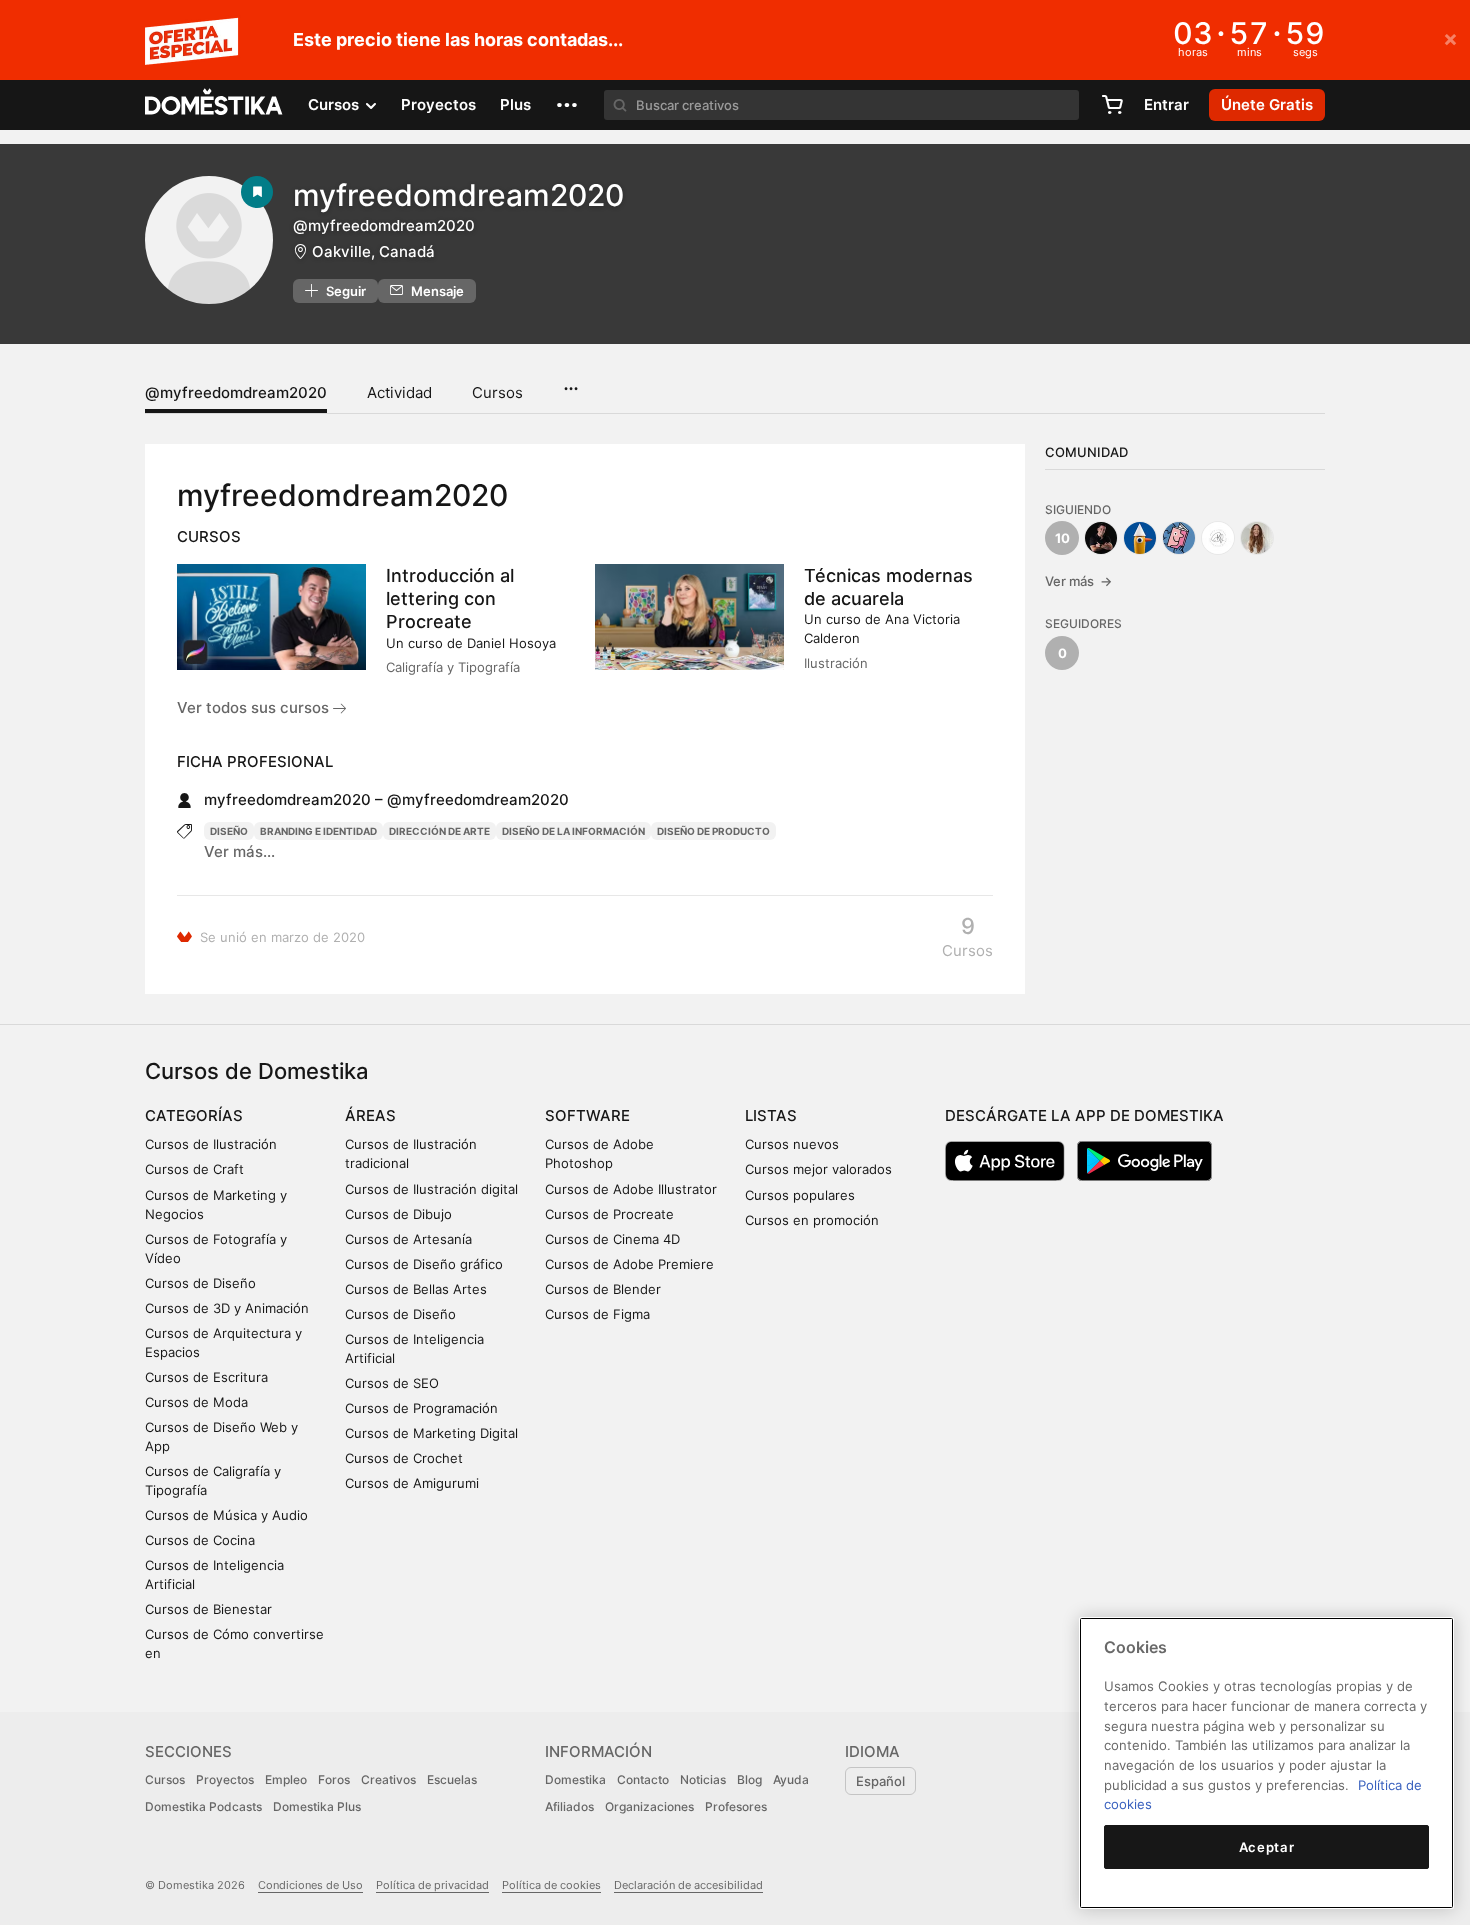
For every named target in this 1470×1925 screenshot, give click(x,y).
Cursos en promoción (812, 1220)
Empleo (286, 1779)
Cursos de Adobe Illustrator (631, 1189)
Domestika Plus (317, 1806)
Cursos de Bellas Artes (416, 1289)
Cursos (497, 392)
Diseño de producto (713, 831)
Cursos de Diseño (200, 1283)
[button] (567, 105)
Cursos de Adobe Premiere (629, 1264)
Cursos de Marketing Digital (431, 1433)
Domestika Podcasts (203, 1806)
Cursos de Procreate (609, 1214)
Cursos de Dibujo (398, 1214)
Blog (749, 1779)
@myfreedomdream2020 (236, 392)
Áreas (370, 1115)
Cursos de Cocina (200, 1540)
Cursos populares (800, 1195)
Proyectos (438, 104)
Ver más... (239, 851)
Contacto (643, 1779)
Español (880, 1781)
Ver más (1078, 581)
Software (587, 1115)
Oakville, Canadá (373, 251)
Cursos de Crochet (404, 1458)
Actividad (399, 392)
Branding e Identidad (318, 831)
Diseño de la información (573, 831)
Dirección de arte (439, 831)
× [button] (1450, 38)
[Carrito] (1112, 105)
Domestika (575, 1779)
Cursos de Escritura (206, 1377)
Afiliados (569, 1806)
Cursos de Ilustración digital (431, 1189)
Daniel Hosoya (511, 643)
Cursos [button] (335, 104)
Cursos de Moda (196, 1402)
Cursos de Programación (421, 1408)
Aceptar (1267, 1847)
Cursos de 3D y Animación (227, 1308)
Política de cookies (551, 1885)
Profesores (736, 1806)
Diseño (229, 831)
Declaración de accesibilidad (688, 1885)
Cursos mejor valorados (818, 1169)
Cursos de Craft (194, 1169)
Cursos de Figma (597, 1314)
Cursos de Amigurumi (412, 1483)
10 (1062, 538)
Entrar (1166, 104)
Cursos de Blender (603, 1289)
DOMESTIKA (214, 105)
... (570, 382)
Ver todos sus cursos (255, 707)
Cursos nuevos (792, 1144)
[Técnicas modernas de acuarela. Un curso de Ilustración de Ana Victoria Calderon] (689, 617)
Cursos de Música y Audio (226, 1515)
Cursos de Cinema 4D (612, 1239)
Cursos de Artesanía (408, 1239)
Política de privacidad (432, 1885)
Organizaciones (649, 1806)
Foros (334, 1779)
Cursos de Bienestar (208, 1609)
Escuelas (452, 1779)
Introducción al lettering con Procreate (450, 598)
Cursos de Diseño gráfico (424, 1264)
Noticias (703, 1779)
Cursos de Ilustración (211, 1144)
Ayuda (791, 1779)
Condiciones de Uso (310, 1885)
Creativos (388, 1779)
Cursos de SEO (392, 1383)
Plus (515, 104)
